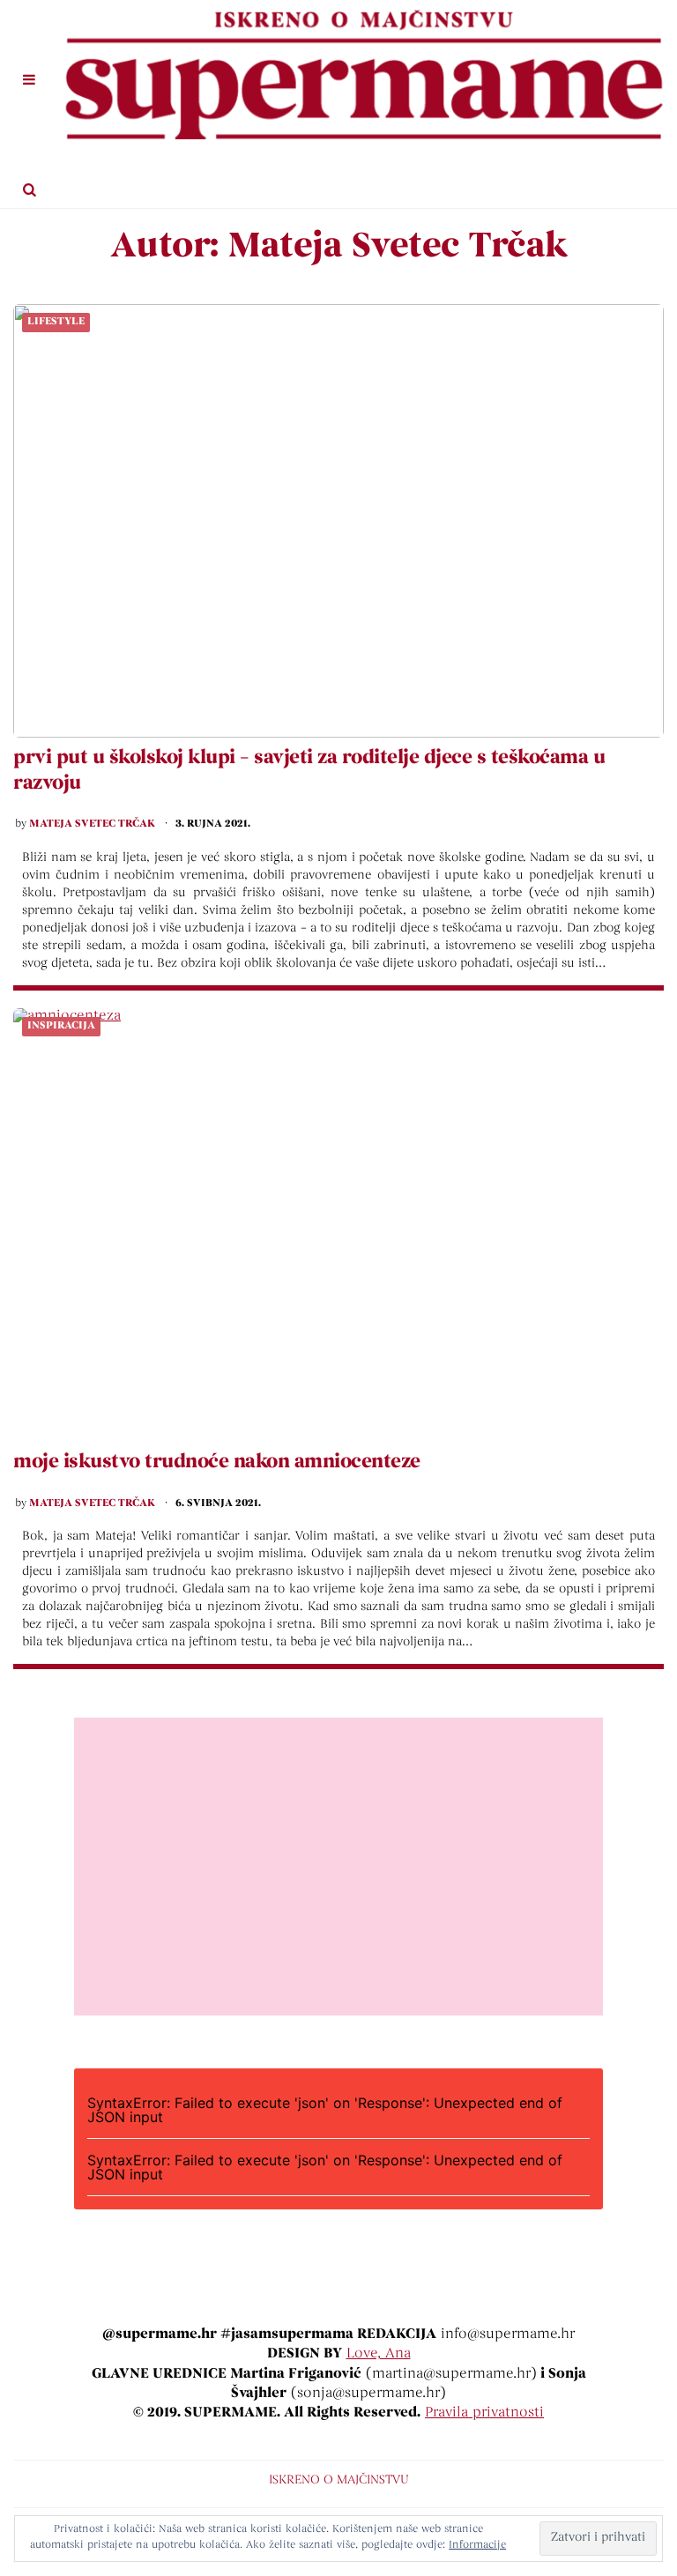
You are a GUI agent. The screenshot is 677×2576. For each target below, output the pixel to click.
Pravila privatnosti (484, 2413)
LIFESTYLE (56, 322)
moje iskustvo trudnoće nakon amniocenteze (217, 1463)
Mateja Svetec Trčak (92, 824)
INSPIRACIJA (61, 1026)
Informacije (477, 2545)
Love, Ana (379, 2354)
